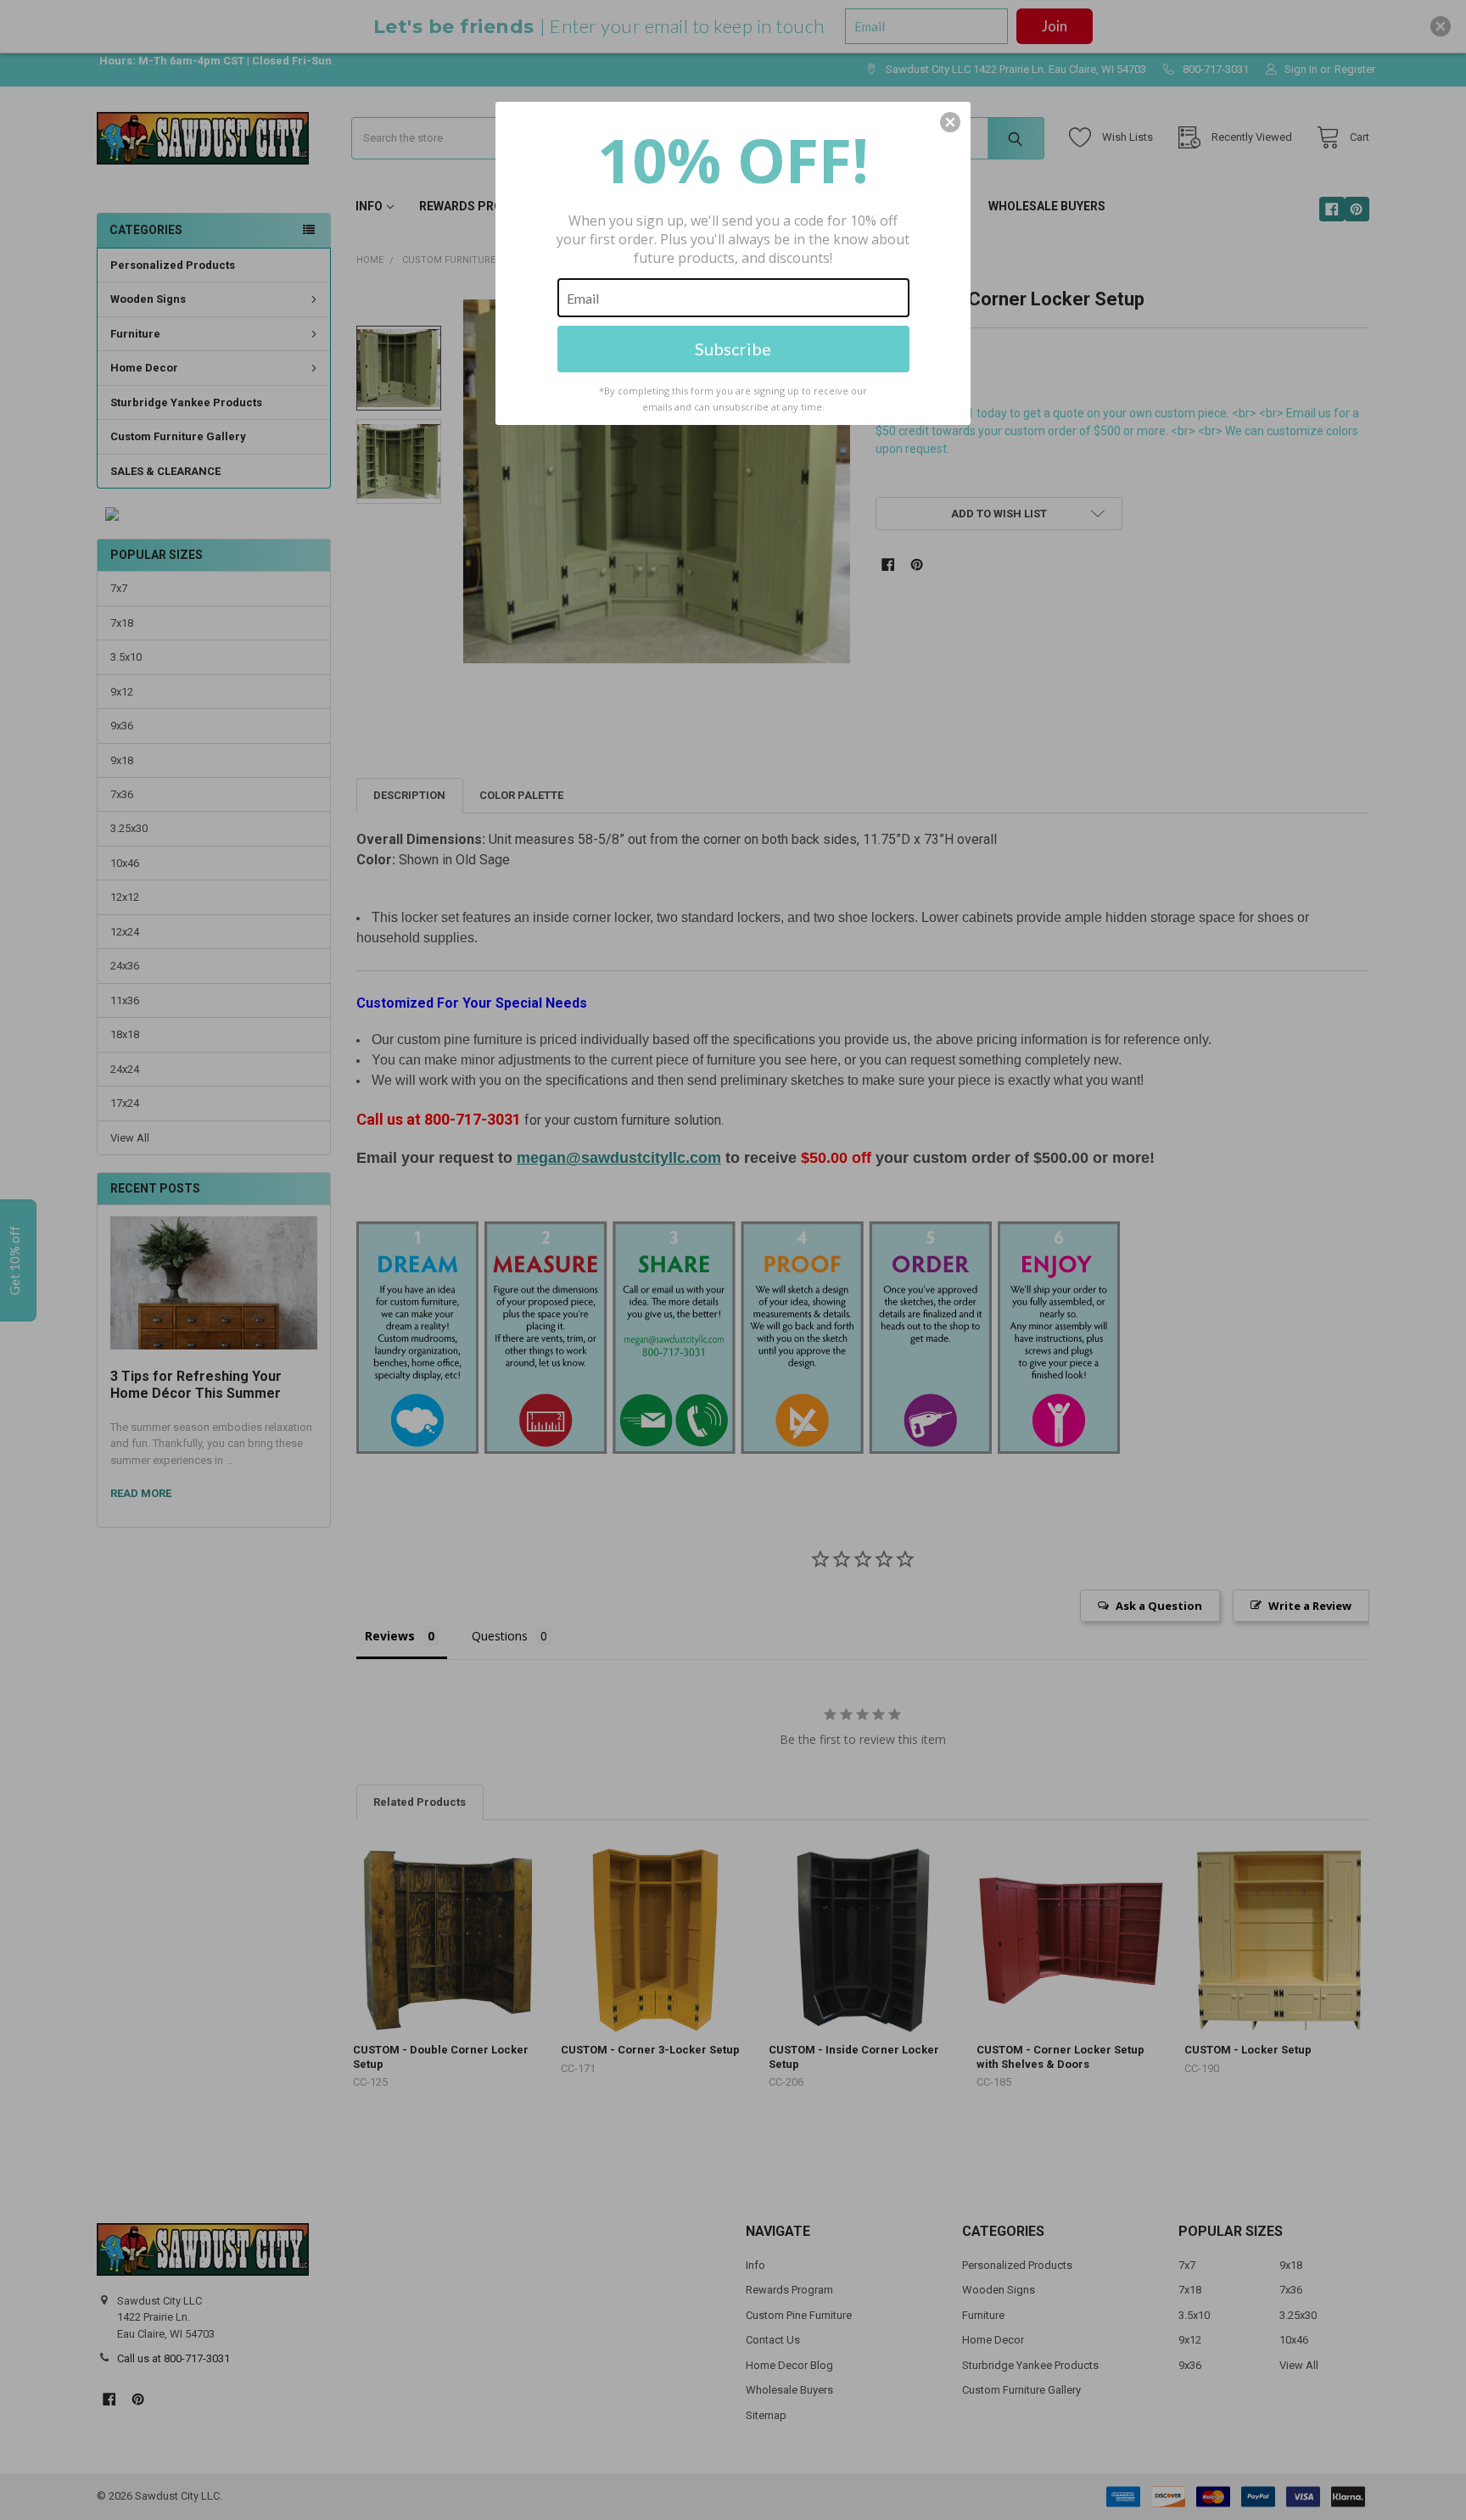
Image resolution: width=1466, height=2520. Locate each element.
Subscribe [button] (733, 349)
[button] (950, 122)
